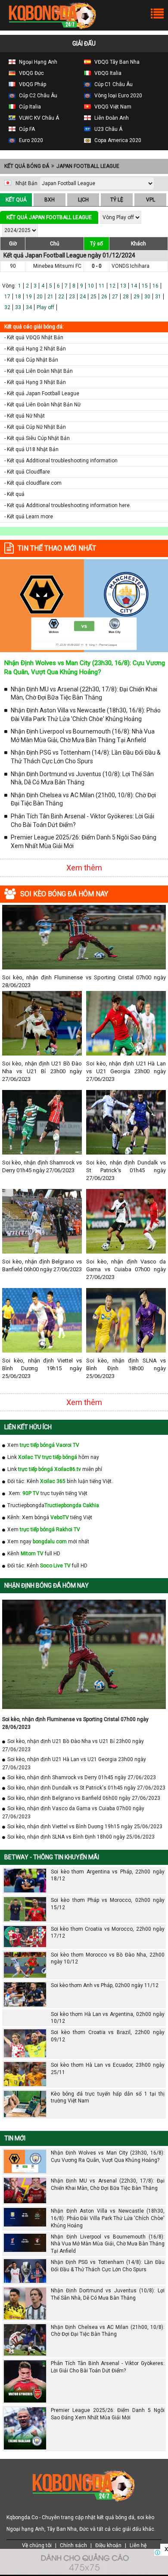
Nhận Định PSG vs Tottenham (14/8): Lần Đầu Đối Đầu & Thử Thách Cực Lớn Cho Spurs (86, 757)
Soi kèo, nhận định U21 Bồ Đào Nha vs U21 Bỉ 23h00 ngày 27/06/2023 (42, 1071)
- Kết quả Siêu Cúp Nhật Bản (37, 438)
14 (134, 286)
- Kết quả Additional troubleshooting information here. (68, 505)
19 (29, 297)
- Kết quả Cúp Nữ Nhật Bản (35, 427)
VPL (151, 200)
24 (83, 297)
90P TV (31, 1493)
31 (158, 297)
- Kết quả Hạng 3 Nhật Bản (35, 382)
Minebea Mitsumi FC (57, 266)
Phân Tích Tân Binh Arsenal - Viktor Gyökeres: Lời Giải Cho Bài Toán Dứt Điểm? (82, 820)
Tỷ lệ (117, 200)
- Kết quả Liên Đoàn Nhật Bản (39, 371)
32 (7, 307)
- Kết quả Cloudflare (27, 472)
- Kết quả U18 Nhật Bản (31, 449)
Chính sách (73, 2545)
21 (50, 297)
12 (112, 286)
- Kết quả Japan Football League (42, 393)
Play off (45, 307)
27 (115, 297)
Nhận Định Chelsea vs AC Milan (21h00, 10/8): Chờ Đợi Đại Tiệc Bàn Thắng (83, 799)
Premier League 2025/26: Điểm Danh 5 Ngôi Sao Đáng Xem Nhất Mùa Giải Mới (84, 842)
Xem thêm (84, 868)
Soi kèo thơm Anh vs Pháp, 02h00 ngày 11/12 (105, 1985)
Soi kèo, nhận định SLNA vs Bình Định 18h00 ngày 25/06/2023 (126, 1368)
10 (91, 286)
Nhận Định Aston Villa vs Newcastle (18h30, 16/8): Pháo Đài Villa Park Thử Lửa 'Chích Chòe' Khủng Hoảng (86, 715)
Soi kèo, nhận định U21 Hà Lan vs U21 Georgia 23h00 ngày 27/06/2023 (126, 1071)
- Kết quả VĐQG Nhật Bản (34, 337)
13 (123, 286)
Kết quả (16, 200)
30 (147, 297)
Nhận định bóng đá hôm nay (47, 1585)
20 (40, 297)
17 (7, 297)
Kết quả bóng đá (27, 166)
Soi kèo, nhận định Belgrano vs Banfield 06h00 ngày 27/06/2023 (42, 1265)
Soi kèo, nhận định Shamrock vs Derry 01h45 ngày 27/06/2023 (42, 1166)
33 (18, 307)
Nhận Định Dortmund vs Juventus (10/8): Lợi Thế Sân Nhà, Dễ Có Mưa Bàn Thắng (82, 778)
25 (93, 297)
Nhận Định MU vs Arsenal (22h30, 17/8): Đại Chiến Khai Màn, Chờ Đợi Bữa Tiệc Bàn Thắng (84, 694)
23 (72, 297)
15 (145, 286)
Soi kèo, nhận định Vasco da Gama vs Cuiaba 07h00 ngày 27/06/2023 (126, 1269)
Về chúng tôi (37, 2545)
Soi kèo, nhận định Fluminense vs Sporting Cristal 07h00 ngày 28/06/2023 (84, 981)
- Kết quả (14, 494)
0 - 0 (97, 266)
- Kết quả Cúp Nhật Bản (31, 360)
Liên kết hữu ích (28, 1427)
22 (61, 297)
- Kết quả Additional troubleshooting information (61, 461)
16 (156, 286)
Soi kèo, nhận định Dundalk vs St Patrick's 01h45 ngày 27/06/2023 (126, 1170)
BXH (50, 200)
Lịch (83, 200)
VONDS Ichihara (131, 266)
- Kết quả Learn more (29, 517)
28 (126, 297)
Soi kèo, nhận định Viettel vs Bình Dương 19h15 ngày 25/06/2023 (42, 1368)
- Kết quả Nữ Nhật (25, 416)
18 (18, 297)
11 (102, 286)
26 (104, 297)
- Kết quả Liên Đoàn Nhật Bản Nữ (42, 405)
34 (29, 307)
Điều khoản (108, 2545)
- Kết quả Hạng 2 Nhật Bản (35, 349)
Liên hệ (138, 2545)
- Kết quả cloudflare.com (33, 483)
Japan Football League (88, 166)
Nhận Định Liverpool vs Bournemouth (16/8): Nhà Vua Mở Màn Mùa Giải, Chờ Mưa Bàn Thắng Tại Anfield (83, 736)
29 (137, 297)
